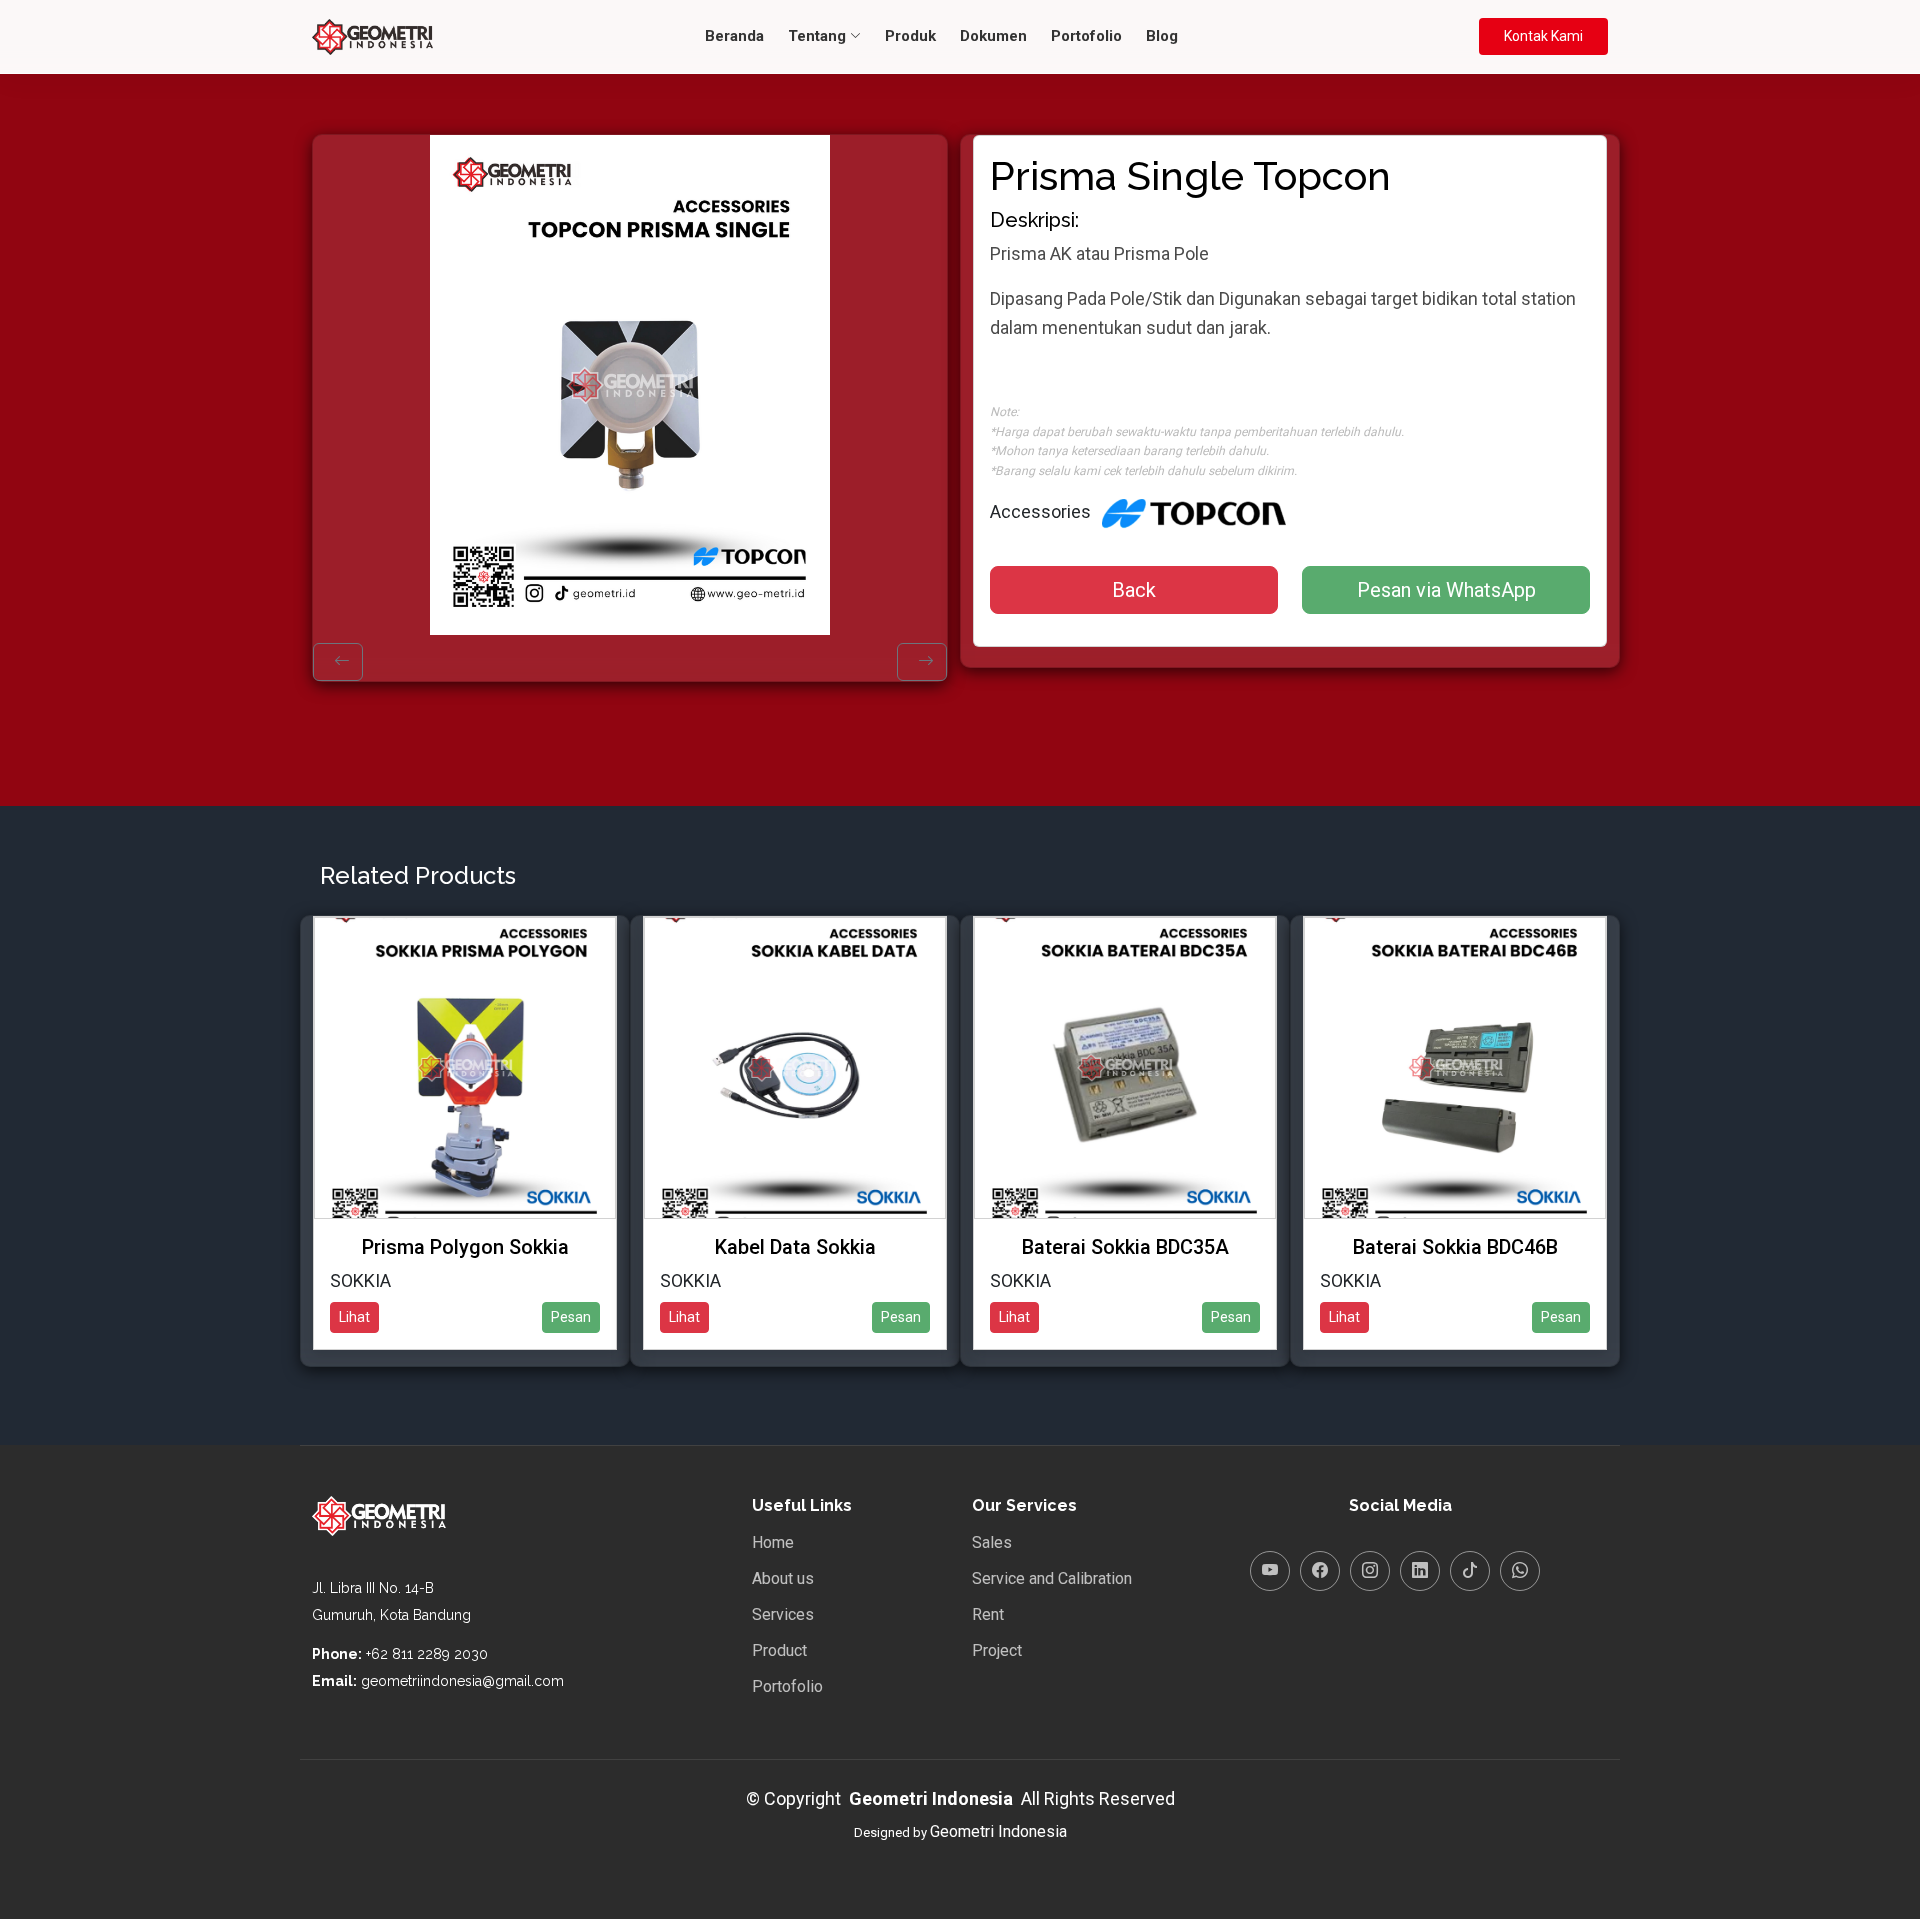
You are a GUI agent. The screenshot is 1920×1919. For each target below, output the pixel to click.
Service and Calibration (1052, 1579)
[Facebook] (1320, 1571)
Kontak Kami (1543, 36)
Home (773, 1543)
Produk (910, 36)
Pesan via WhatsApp (1446, 590)
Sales (992, 1543)
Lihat (354, 1317)
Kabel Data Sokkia (795, 1247)
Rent (988, 1615)
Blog (1162, 36)
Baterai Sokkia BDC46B (1455, 1247)
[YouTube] (1270, 1571)
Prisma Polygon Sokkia (465, 1247)
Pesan (571, 1317)
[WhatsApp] (1520, 1571)
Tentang (819, 36)
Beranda (734, 36)
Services (783, 1615)
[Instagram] (1370, 1571)
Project (997, 1651)
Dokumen (993, 36)
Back (1134, 590)
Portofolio (1086, 36)
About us (783, 1579)
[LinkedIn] (1420, 1571)
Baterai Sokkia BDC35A (1125, 1247)
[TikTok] (1470, 1571)
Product (779, 1651)
